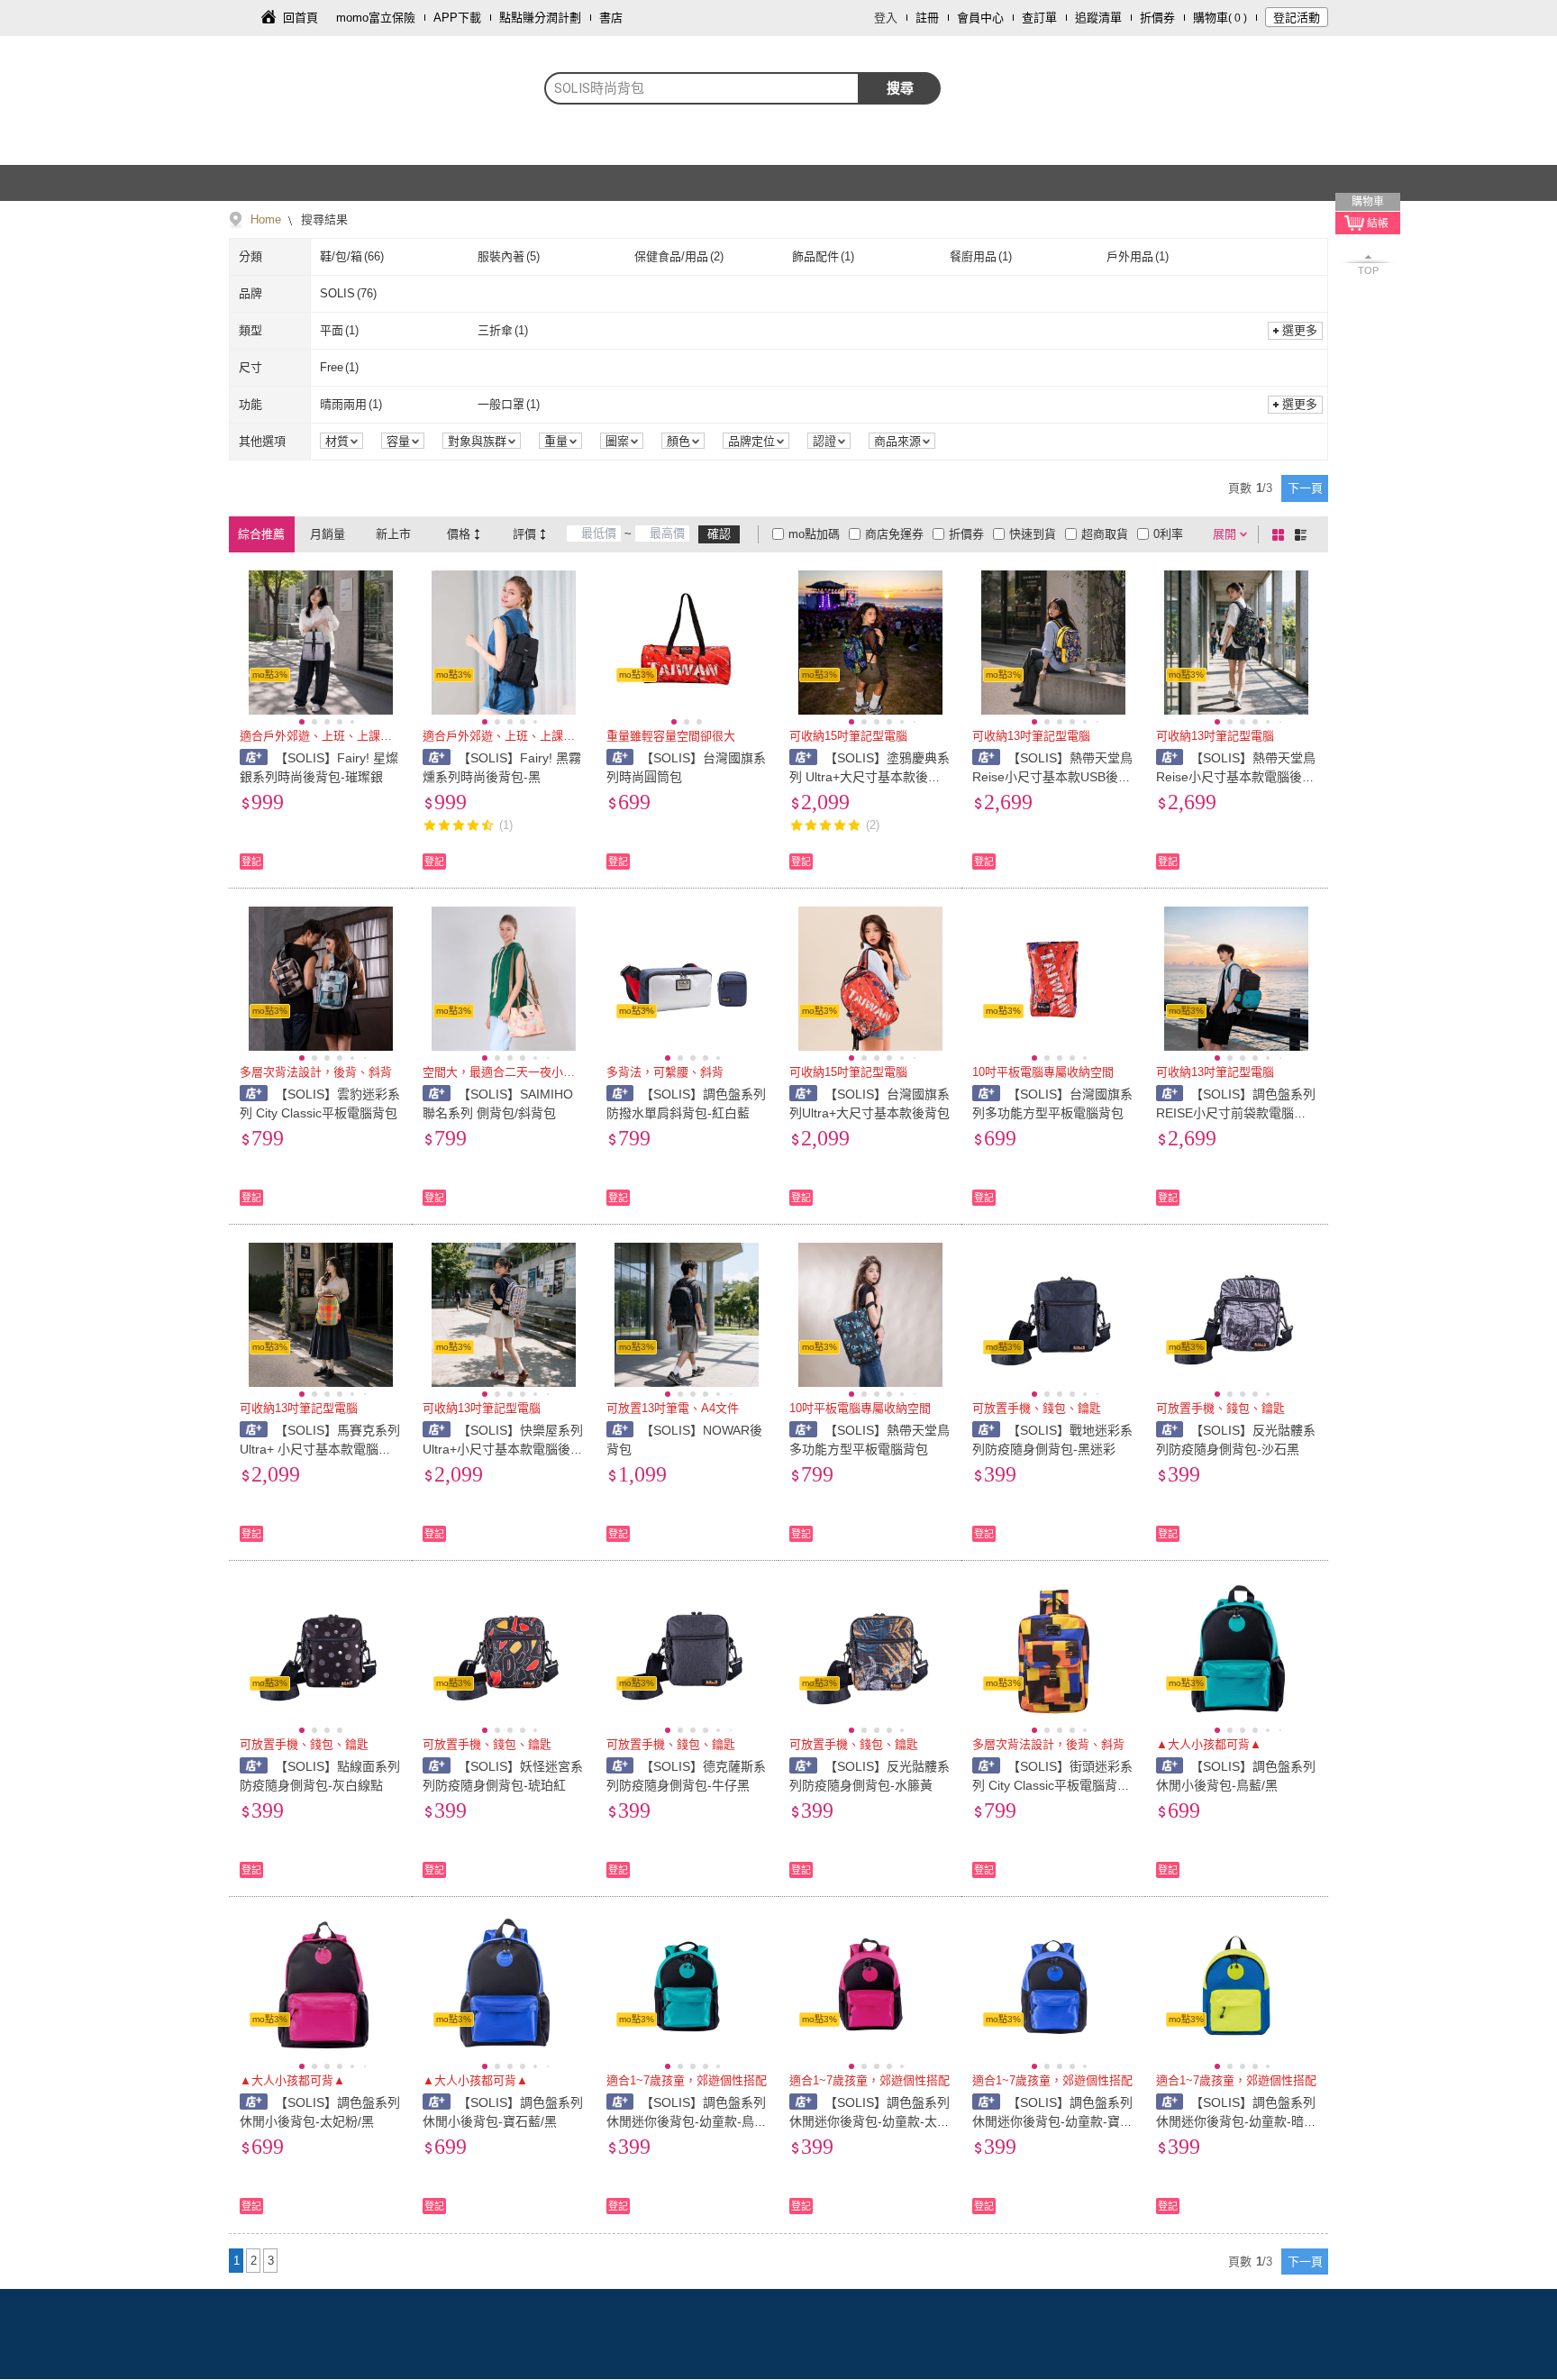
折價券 (1157, 18)
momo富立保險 (376, 18)
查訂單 (1039, 18)
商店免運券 (894, 534)
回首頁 (300, 18)
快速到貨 (1033, 534)
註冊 (927, 18)
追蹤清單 (1098, 18)
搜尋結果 (323, 219)
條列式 (1304, 534)
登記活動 (1297, 18)
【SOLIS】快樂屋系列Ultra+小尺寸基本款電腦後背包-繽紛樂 (503, 1449)
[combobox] (702, 88)
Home (266, 219)
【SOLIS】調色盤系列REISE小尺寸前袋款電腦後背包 (1236, 1113)
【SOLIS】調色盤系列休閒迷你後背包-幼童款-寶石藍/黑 (1052, 2121)
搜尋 (900, 88)
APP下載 (457, 18)
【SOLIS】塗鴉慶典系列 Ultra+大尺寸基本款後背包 (870, 777)
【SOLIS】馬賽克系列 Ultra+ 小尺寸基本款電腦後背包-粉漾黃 (320, 1449)
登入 (886, 18)
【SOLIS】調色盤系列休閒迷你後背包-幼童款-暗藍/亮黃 (1236, 2121)
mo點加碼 (814, 534)
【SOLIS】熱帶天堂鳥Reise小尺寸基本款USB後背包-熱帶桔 (1052, 777)
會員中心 (980, 18)
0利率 (1168, 534)
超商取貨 (1105, 534)
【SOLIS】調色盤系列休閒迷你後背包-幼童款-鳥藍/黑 (687, 2121)
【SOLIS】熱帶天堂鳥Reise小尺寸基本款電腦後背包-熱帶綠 (1236, 777)
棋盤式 (1281, 534)
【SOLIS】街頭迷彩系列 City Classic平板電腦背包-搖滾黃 (1052, 1785)
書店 (611, 18)
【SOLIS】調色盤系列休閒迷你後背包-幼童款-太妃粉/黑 (870, 2121)
